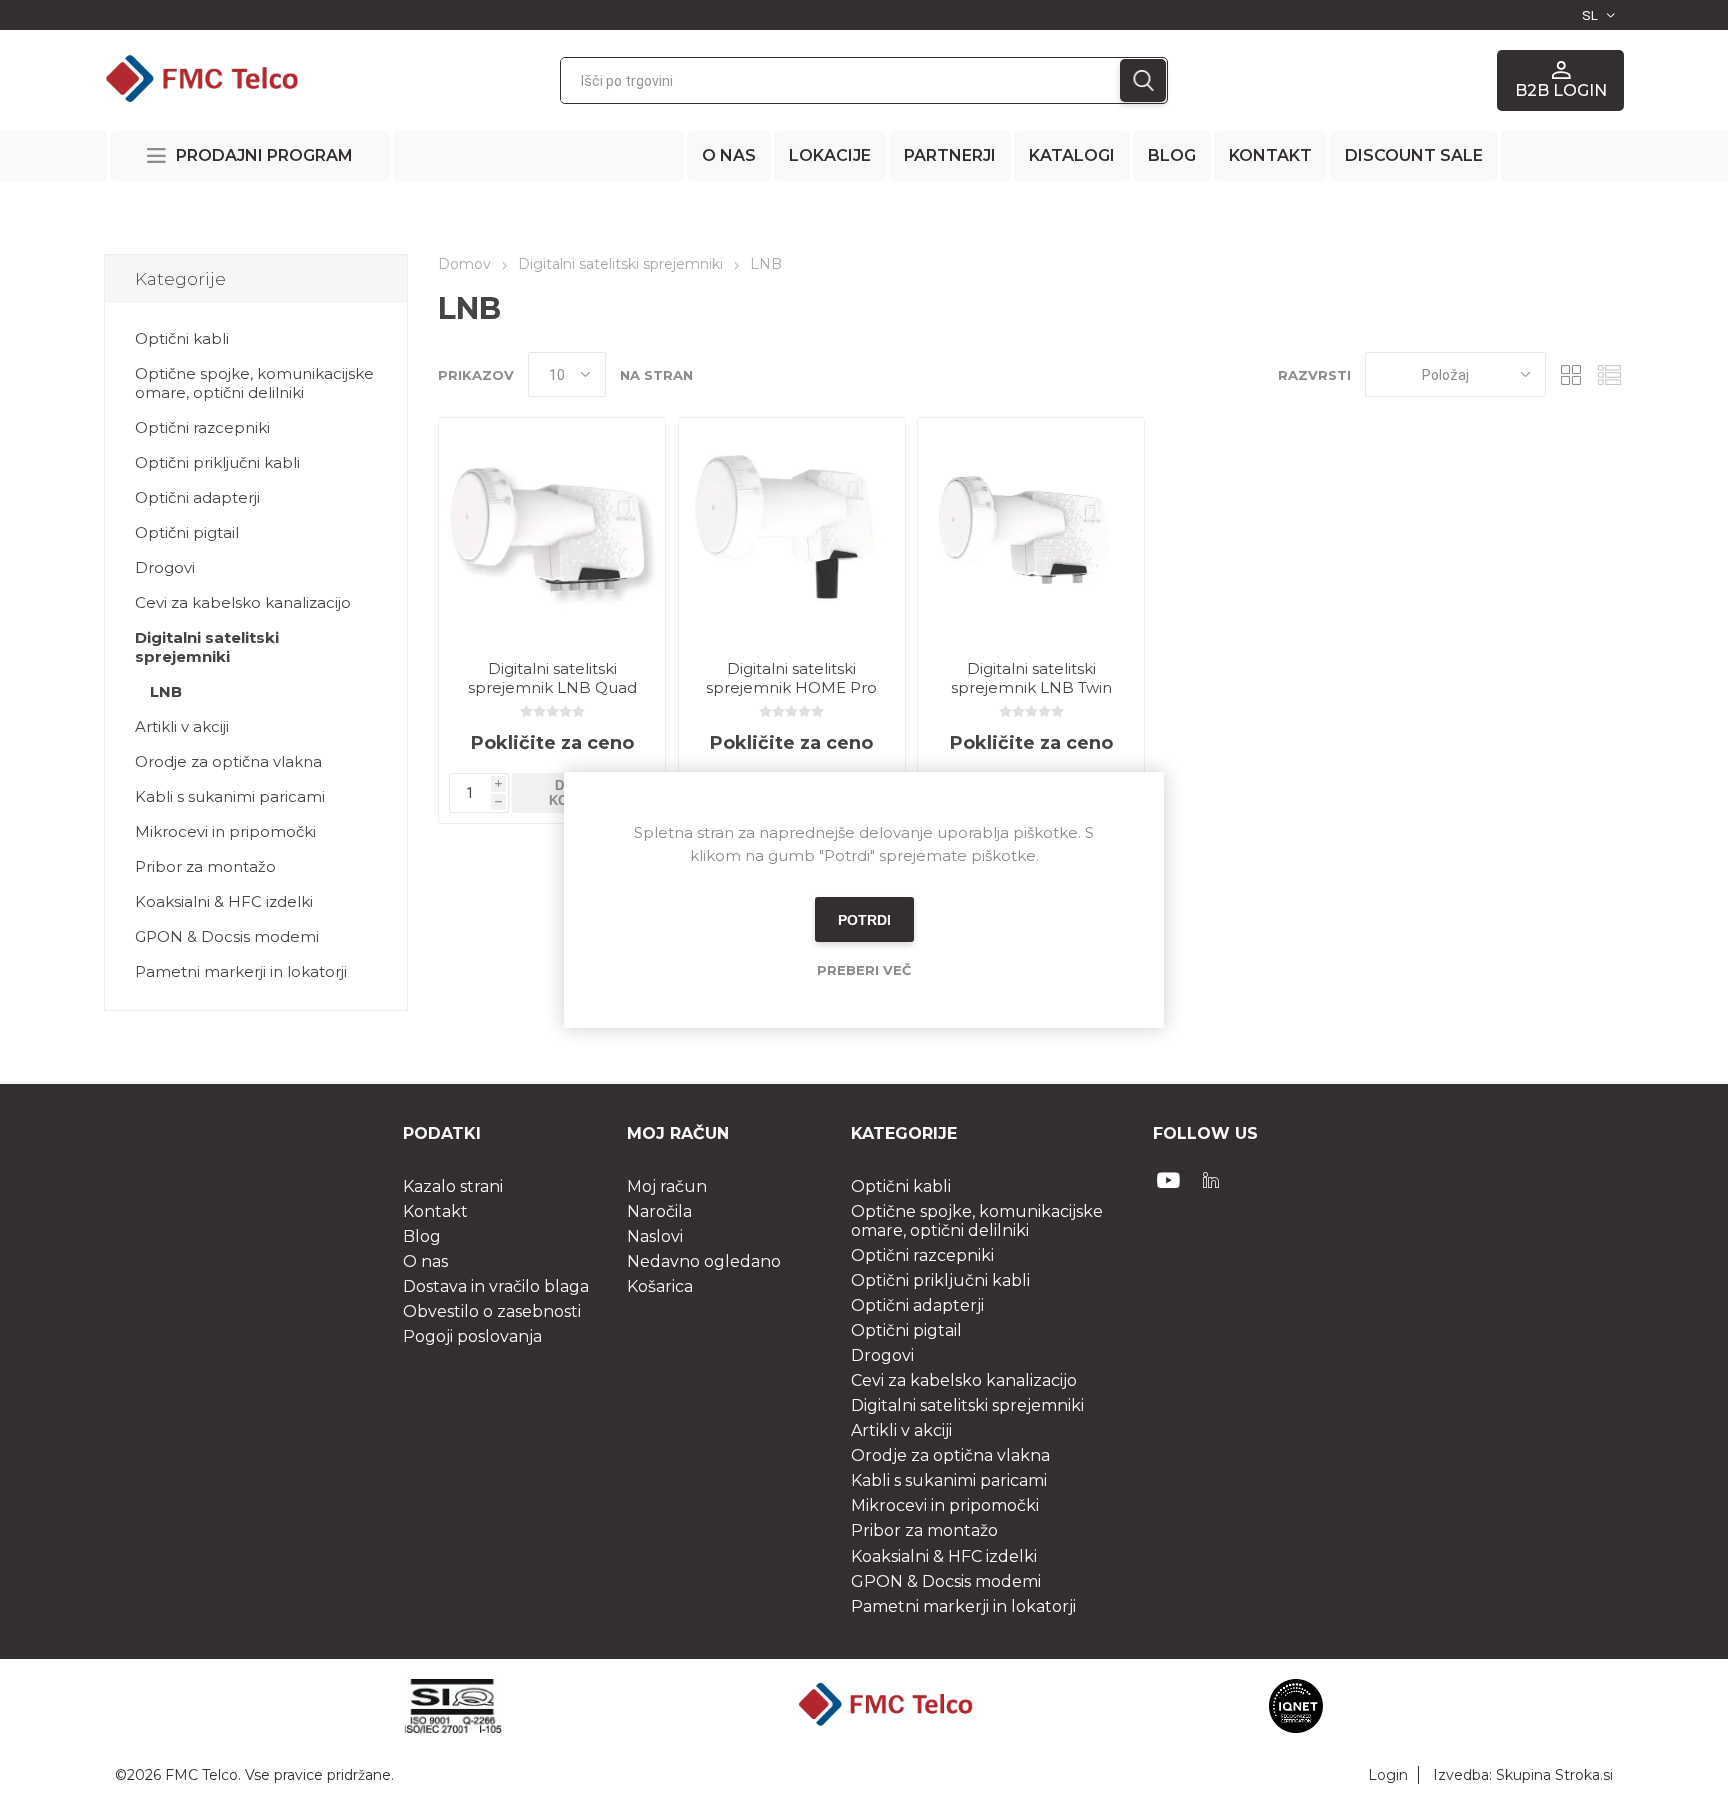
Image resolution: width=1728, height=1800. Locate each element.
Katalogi (1072, 155)
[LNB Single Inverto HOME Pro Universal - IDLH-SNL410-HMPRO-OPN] (792, 531)
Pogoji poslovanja (472, 1336)
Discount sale (1414, 155)
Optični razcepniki (202, 427)
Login (1388, 1775)
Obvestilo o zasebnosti (492, 1311)
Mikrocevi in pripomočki (225, 831)
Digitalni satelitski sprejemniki (207, 647)
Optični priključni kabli (217, 462)
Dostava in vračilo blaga (496, 1286)
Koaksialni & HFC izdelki (224, 901)
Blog (1172, 155)
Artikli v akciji (182, 726)
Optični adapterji (197, 497)
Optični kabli (182, 338)
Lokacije (830, 155)
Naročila (659, 1211)
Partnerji (950, 155)
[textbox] (840, 80)
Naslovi (655, 1236)
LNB (166, 691)
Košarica (660, 1286)
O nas (729, 155)
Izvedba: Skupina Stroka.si (1523, 1775)
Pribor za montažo (205, 866)
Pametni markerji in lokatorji (241, 971)
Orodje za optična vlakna (228, 761)
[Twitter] (1211, 1180)
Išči (1143, 80)
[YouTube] (1169, 1180)
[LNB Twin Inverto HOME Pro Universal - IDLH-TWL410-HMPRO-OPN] (1031, 531)
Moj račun (667, 1186)
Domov (464, 264)
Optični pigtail (187, 532)
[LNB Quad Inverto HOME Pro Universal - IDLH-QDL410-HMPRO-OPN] (552, 531)
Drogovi (165, 567)
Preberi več (864, 970)
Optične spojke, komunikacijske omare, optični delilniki (254, 383)
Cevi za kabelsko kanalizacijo (243, 602)
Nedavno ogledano (704, 1261)
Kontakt (1270, 155)
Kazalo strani (453, 1186)
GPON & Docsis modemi (227, 936)
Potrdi (864, 920)
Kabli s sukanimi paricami (230, 796)
